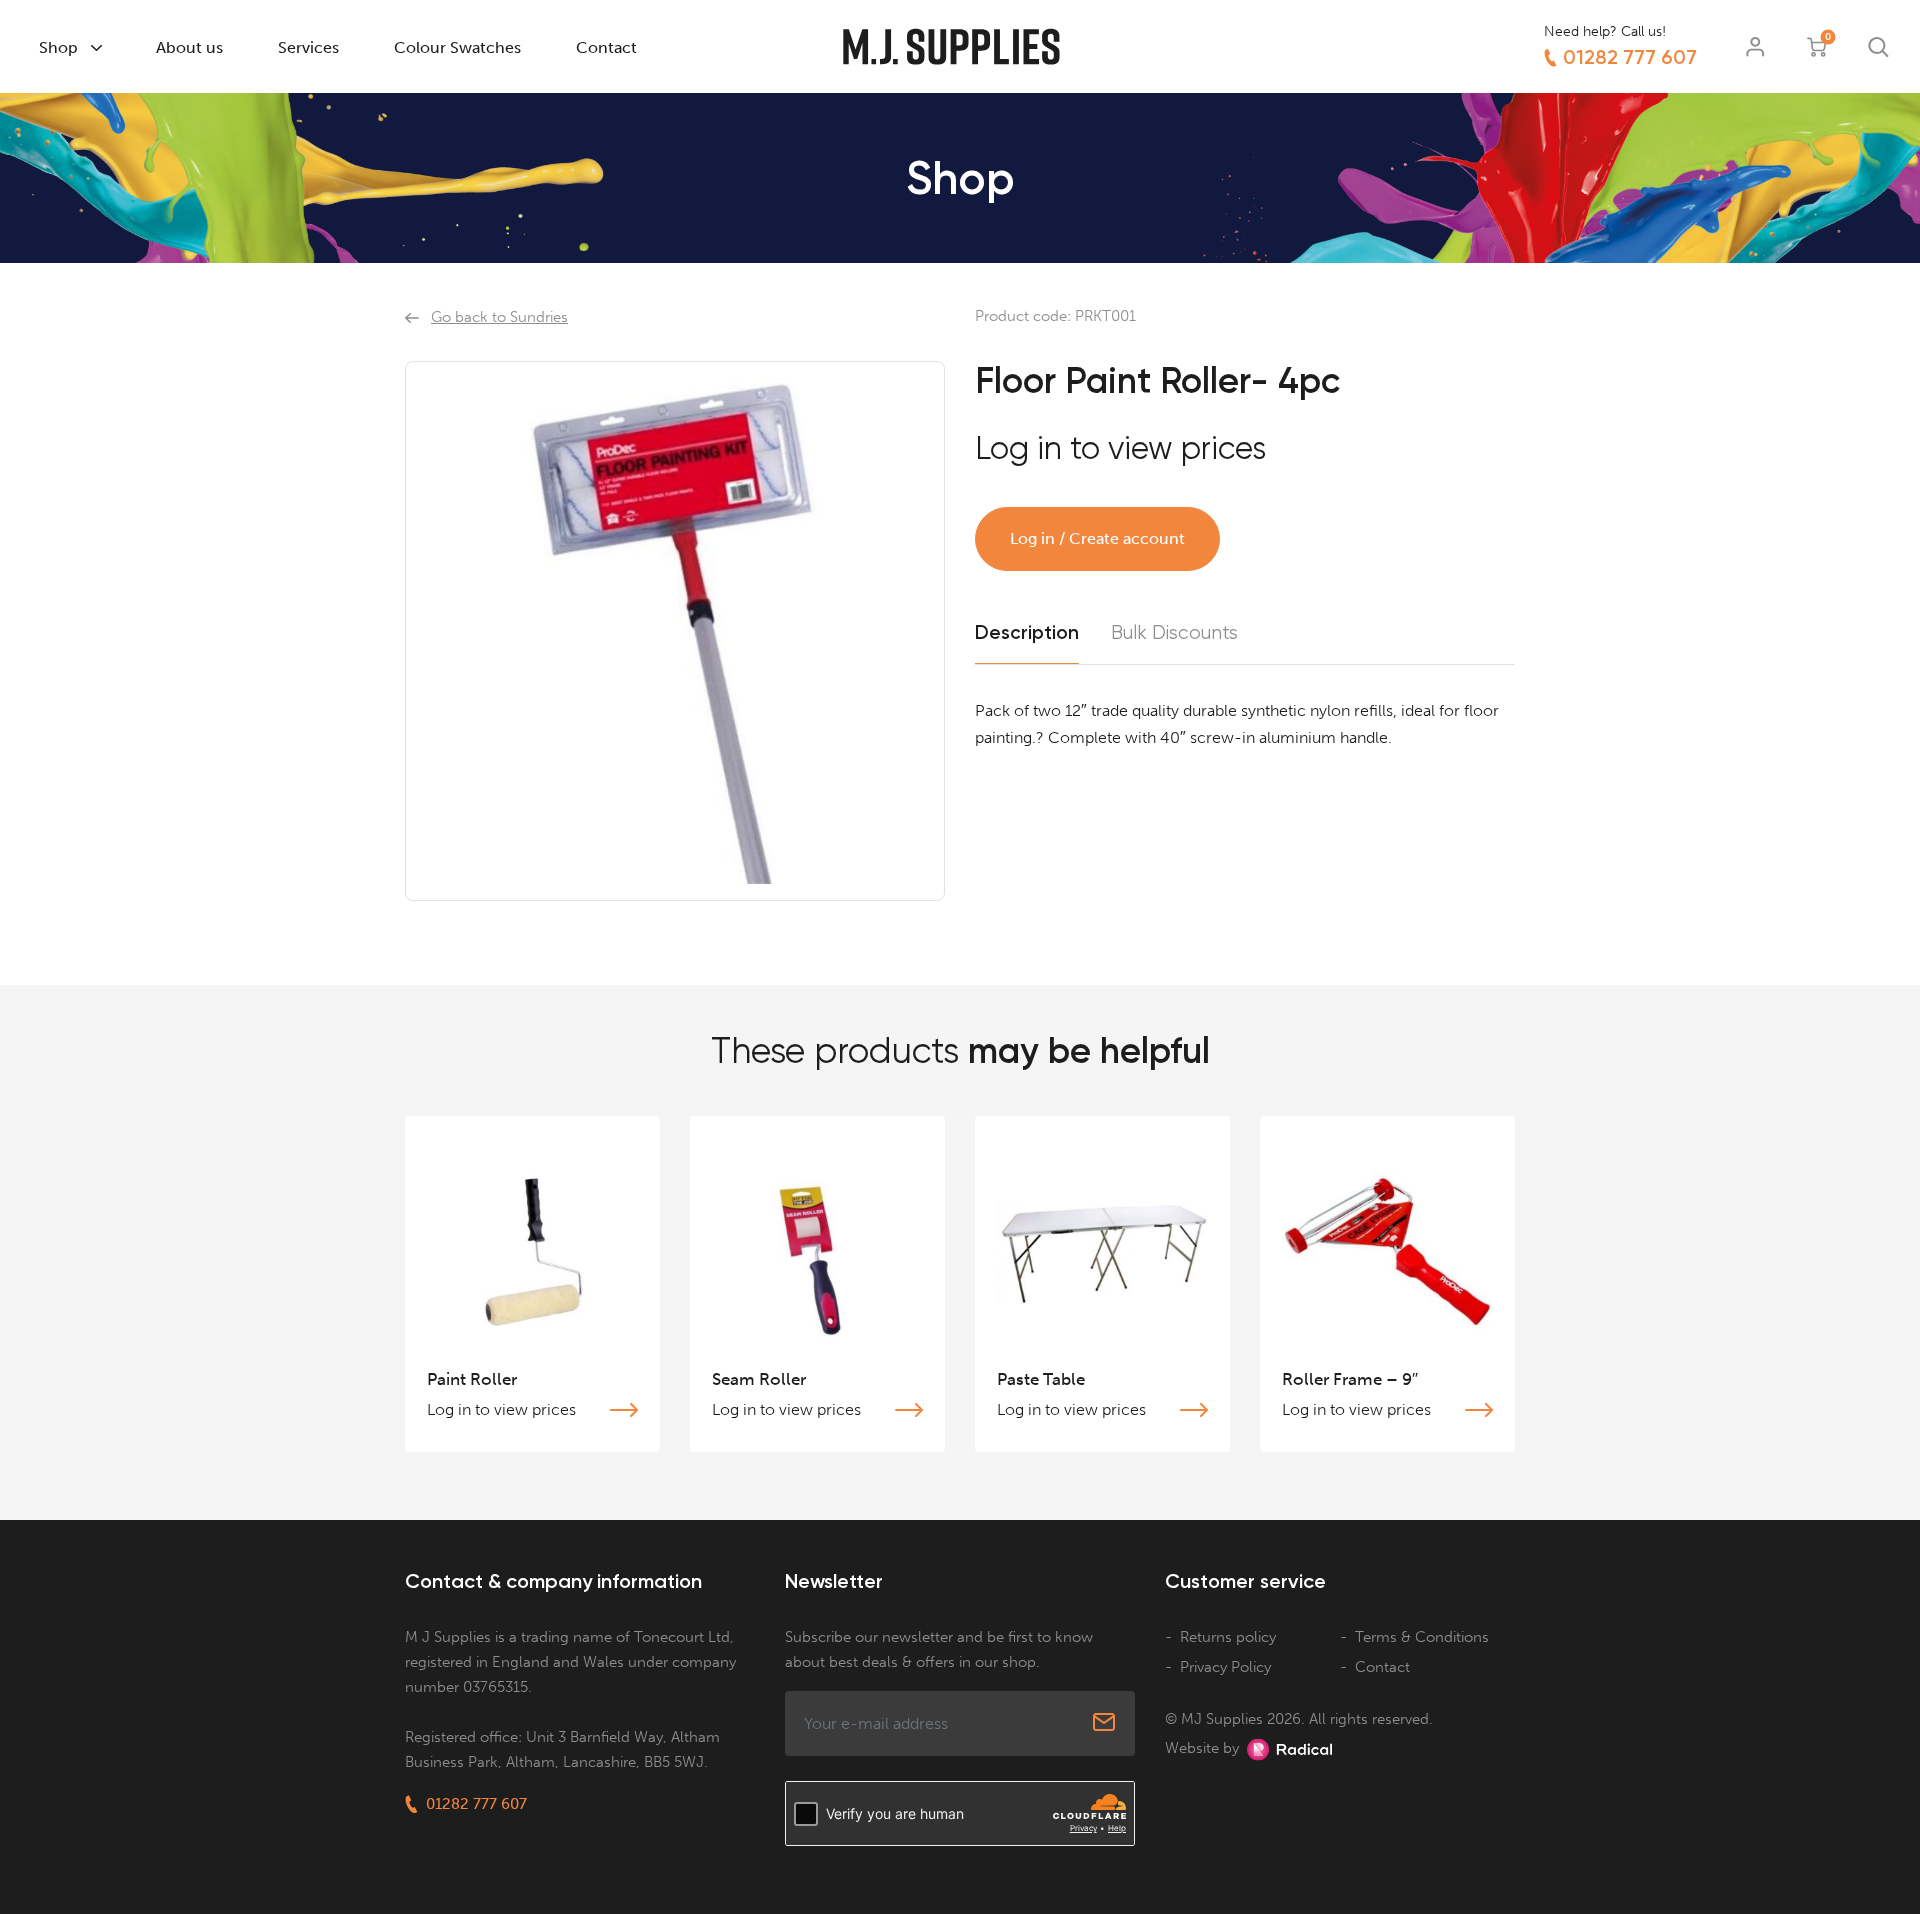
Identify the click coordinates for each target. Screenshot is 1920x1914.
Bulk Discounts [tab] (1174, 633)
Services (308, 47)
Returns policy (1228, 1637)
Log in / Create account (1097, 538)
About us (189, 47)
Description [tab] (1027, 632)
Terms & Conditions (1422, 1637)
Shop (58, 47)
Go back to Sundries (499, 317)
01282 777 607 (1630, 57)
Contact (606, 47)
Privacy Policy (1225, 1667)
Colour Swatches (457, 47)
